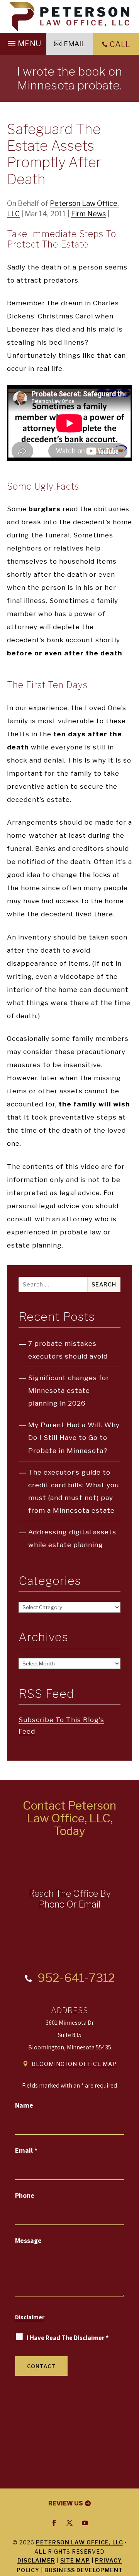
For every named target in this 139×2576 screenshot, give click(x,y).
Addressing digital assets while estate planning (72, 1538)
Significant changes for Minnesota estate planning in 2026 (69, 1391)
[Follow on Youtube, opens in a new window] (85, 2523)
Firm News (88, 214)
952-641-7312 (76, 1978)
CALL (120, 44)
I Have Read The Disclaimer (68, 2338)
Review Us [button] (66, 2503)
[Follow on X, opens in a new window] (69, 2523)
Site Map (75, 2560)
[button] (23, 42)
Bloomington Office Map (74, 2064)
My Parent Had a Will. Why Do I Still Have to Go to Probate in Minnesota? (74, 1438)
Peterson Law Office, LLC (80, 2542)
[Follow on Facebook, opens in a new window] (54, 2523)
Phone (25, 2195)
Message (28, 2240)
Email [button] (74, 44)
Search (104, 1284)
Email (26, 2150)
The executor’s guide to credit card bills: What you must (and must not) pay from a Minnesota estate (74, 1491)
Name (24, 2105)
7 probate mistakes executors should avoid (68, 1350)
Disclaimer (30, 2317)
